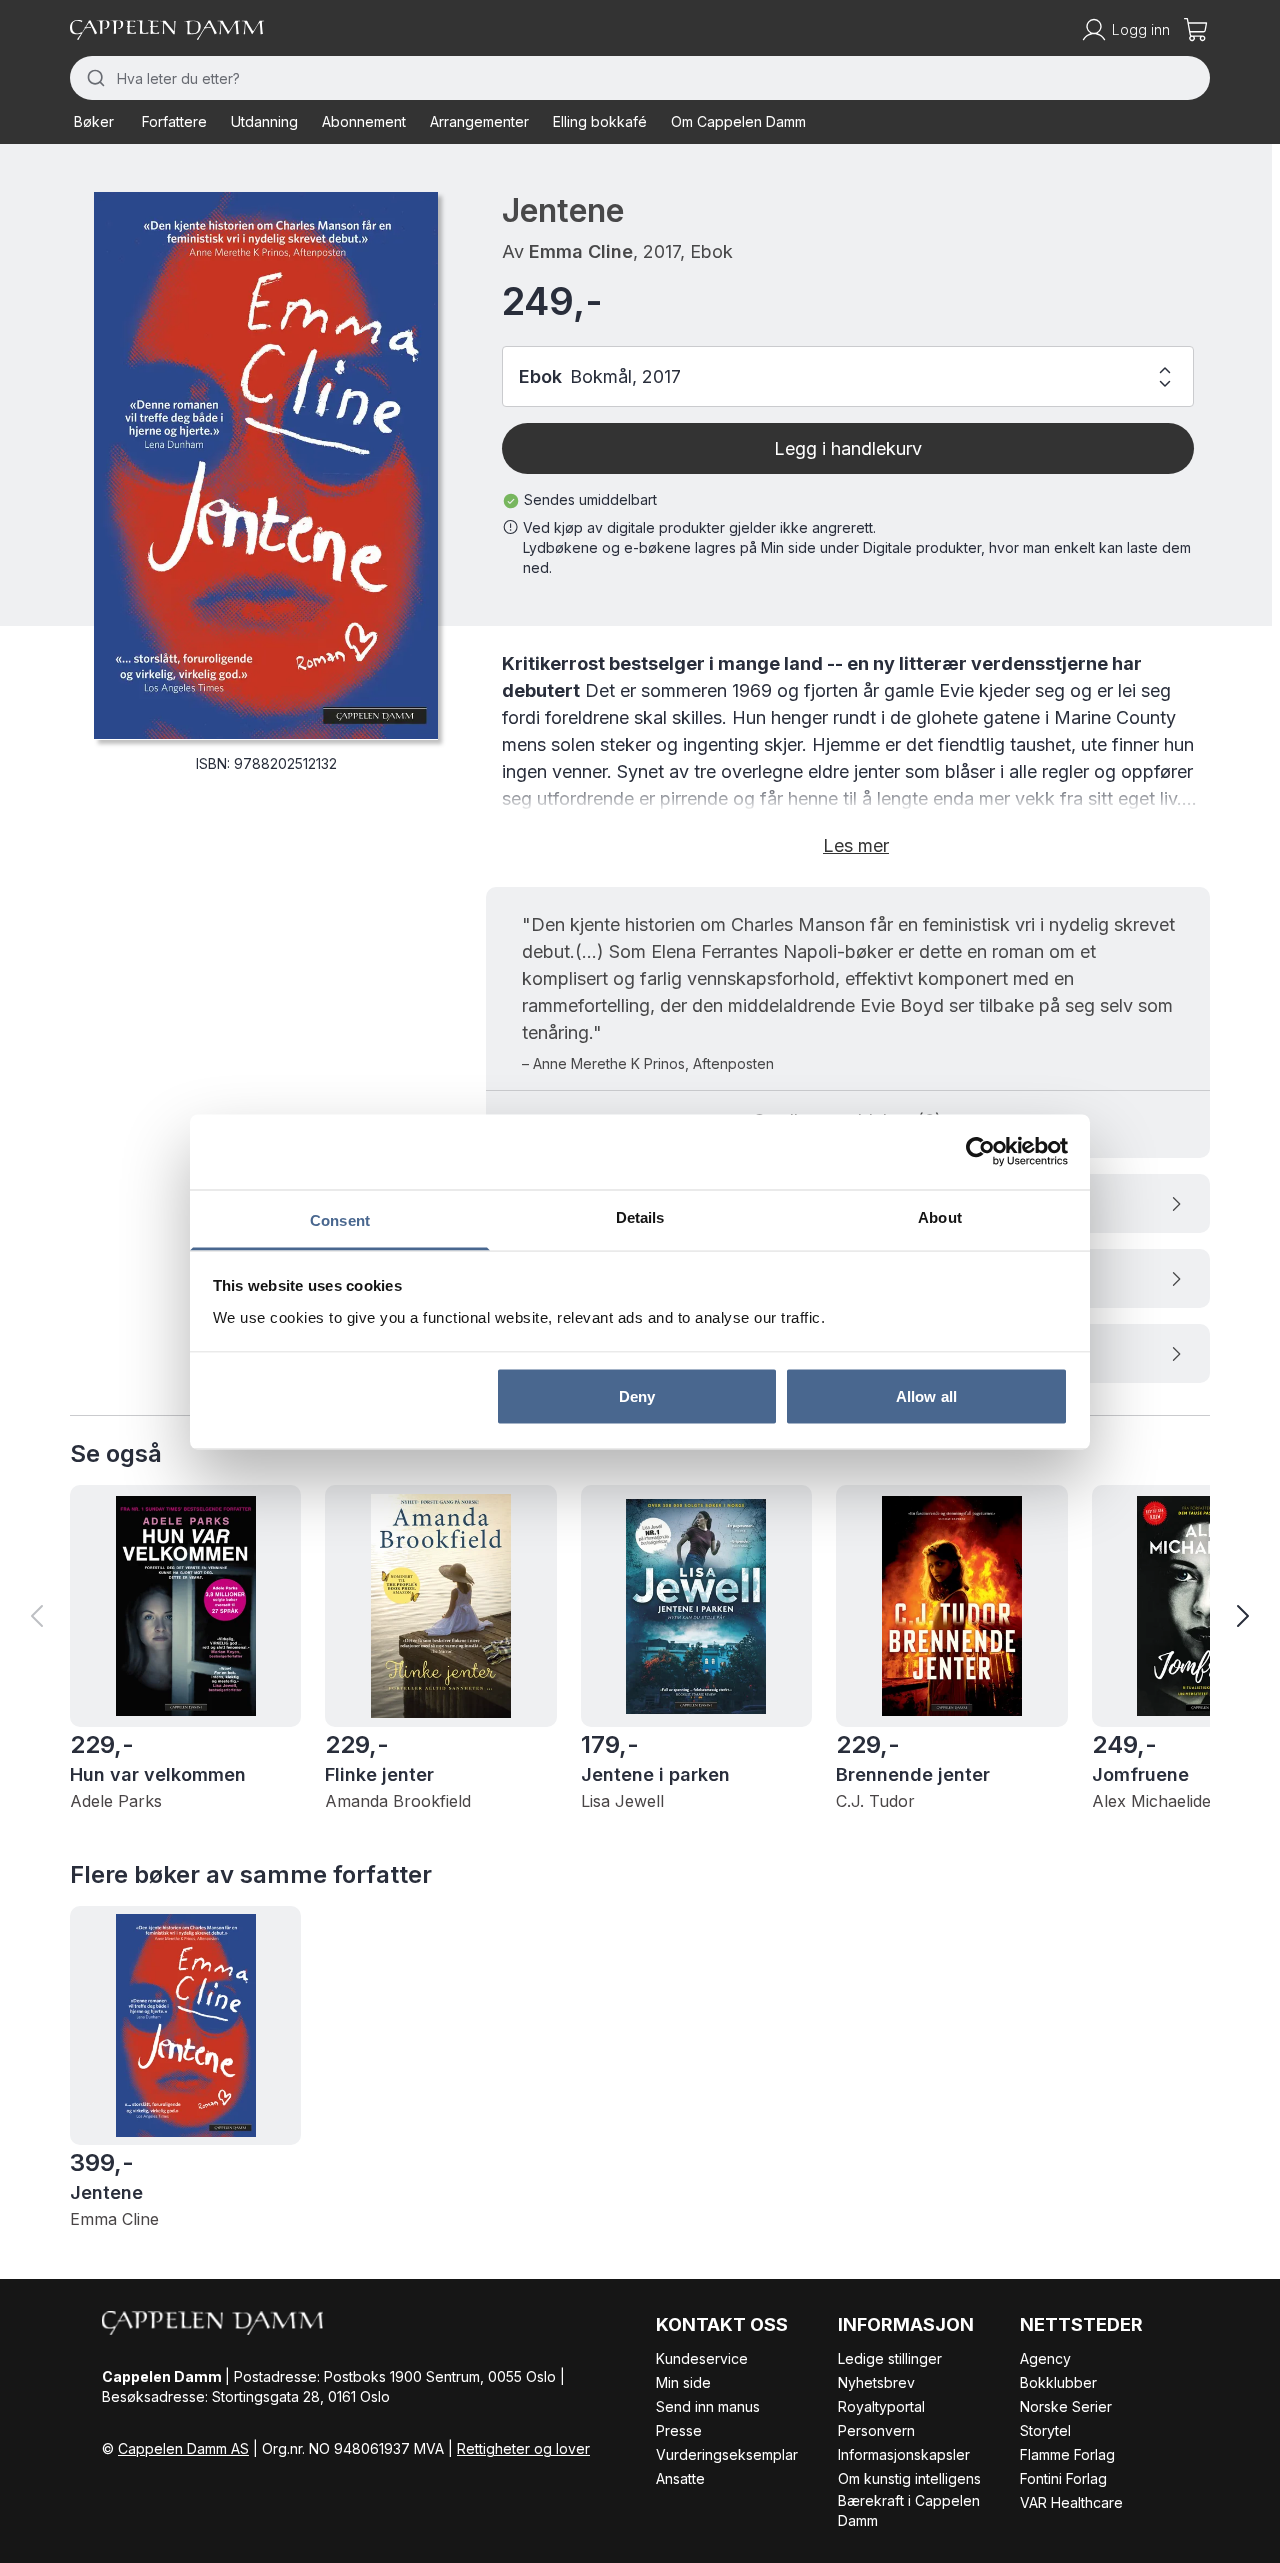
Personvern (876, 2430)
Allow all (926, 1396)
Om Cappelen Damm (738, 121)
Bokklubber (1058, 2382)
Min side (683, 2382)
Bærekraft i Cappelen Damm (909, 2510)
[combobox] (640, 78)
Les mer (856, 845)
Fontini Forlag (1063, 2478)
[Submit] (93, 78)
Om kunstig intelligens (909, 2478)
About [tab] (940, 1216)
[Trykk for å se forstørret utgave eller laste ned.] (266, 465)
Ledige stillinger (890, 2358)
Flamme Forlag (1067, 2454)
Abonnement (364, 121)
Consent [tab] (340, 1219)
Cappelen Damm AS (183, 2448)
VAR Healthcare (1071, 2502)
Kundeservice (702, 2358)
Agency (1045, 2358)
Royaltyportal (881, 2406)
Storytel (1045, 2430)
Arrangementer (479, 121)
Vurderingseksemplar (727, 2454)
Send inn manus (708, 2406)
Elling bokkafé (600, 121)
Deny (637, 1396)
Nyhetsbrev (876, 2382)
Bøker (94, 121)
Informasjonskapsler (904, 2454)
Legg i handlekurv (848, 448)
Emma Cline (581, 251)
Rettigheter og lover (523, 2448)
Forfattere (174, 121)
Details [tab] (640, 1216)
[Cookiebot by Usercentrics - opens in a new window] (980, 1152)
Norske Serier (1066, 2406)
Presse (679, 2430)
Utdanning (264, 121)
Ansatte (680, 2478)
